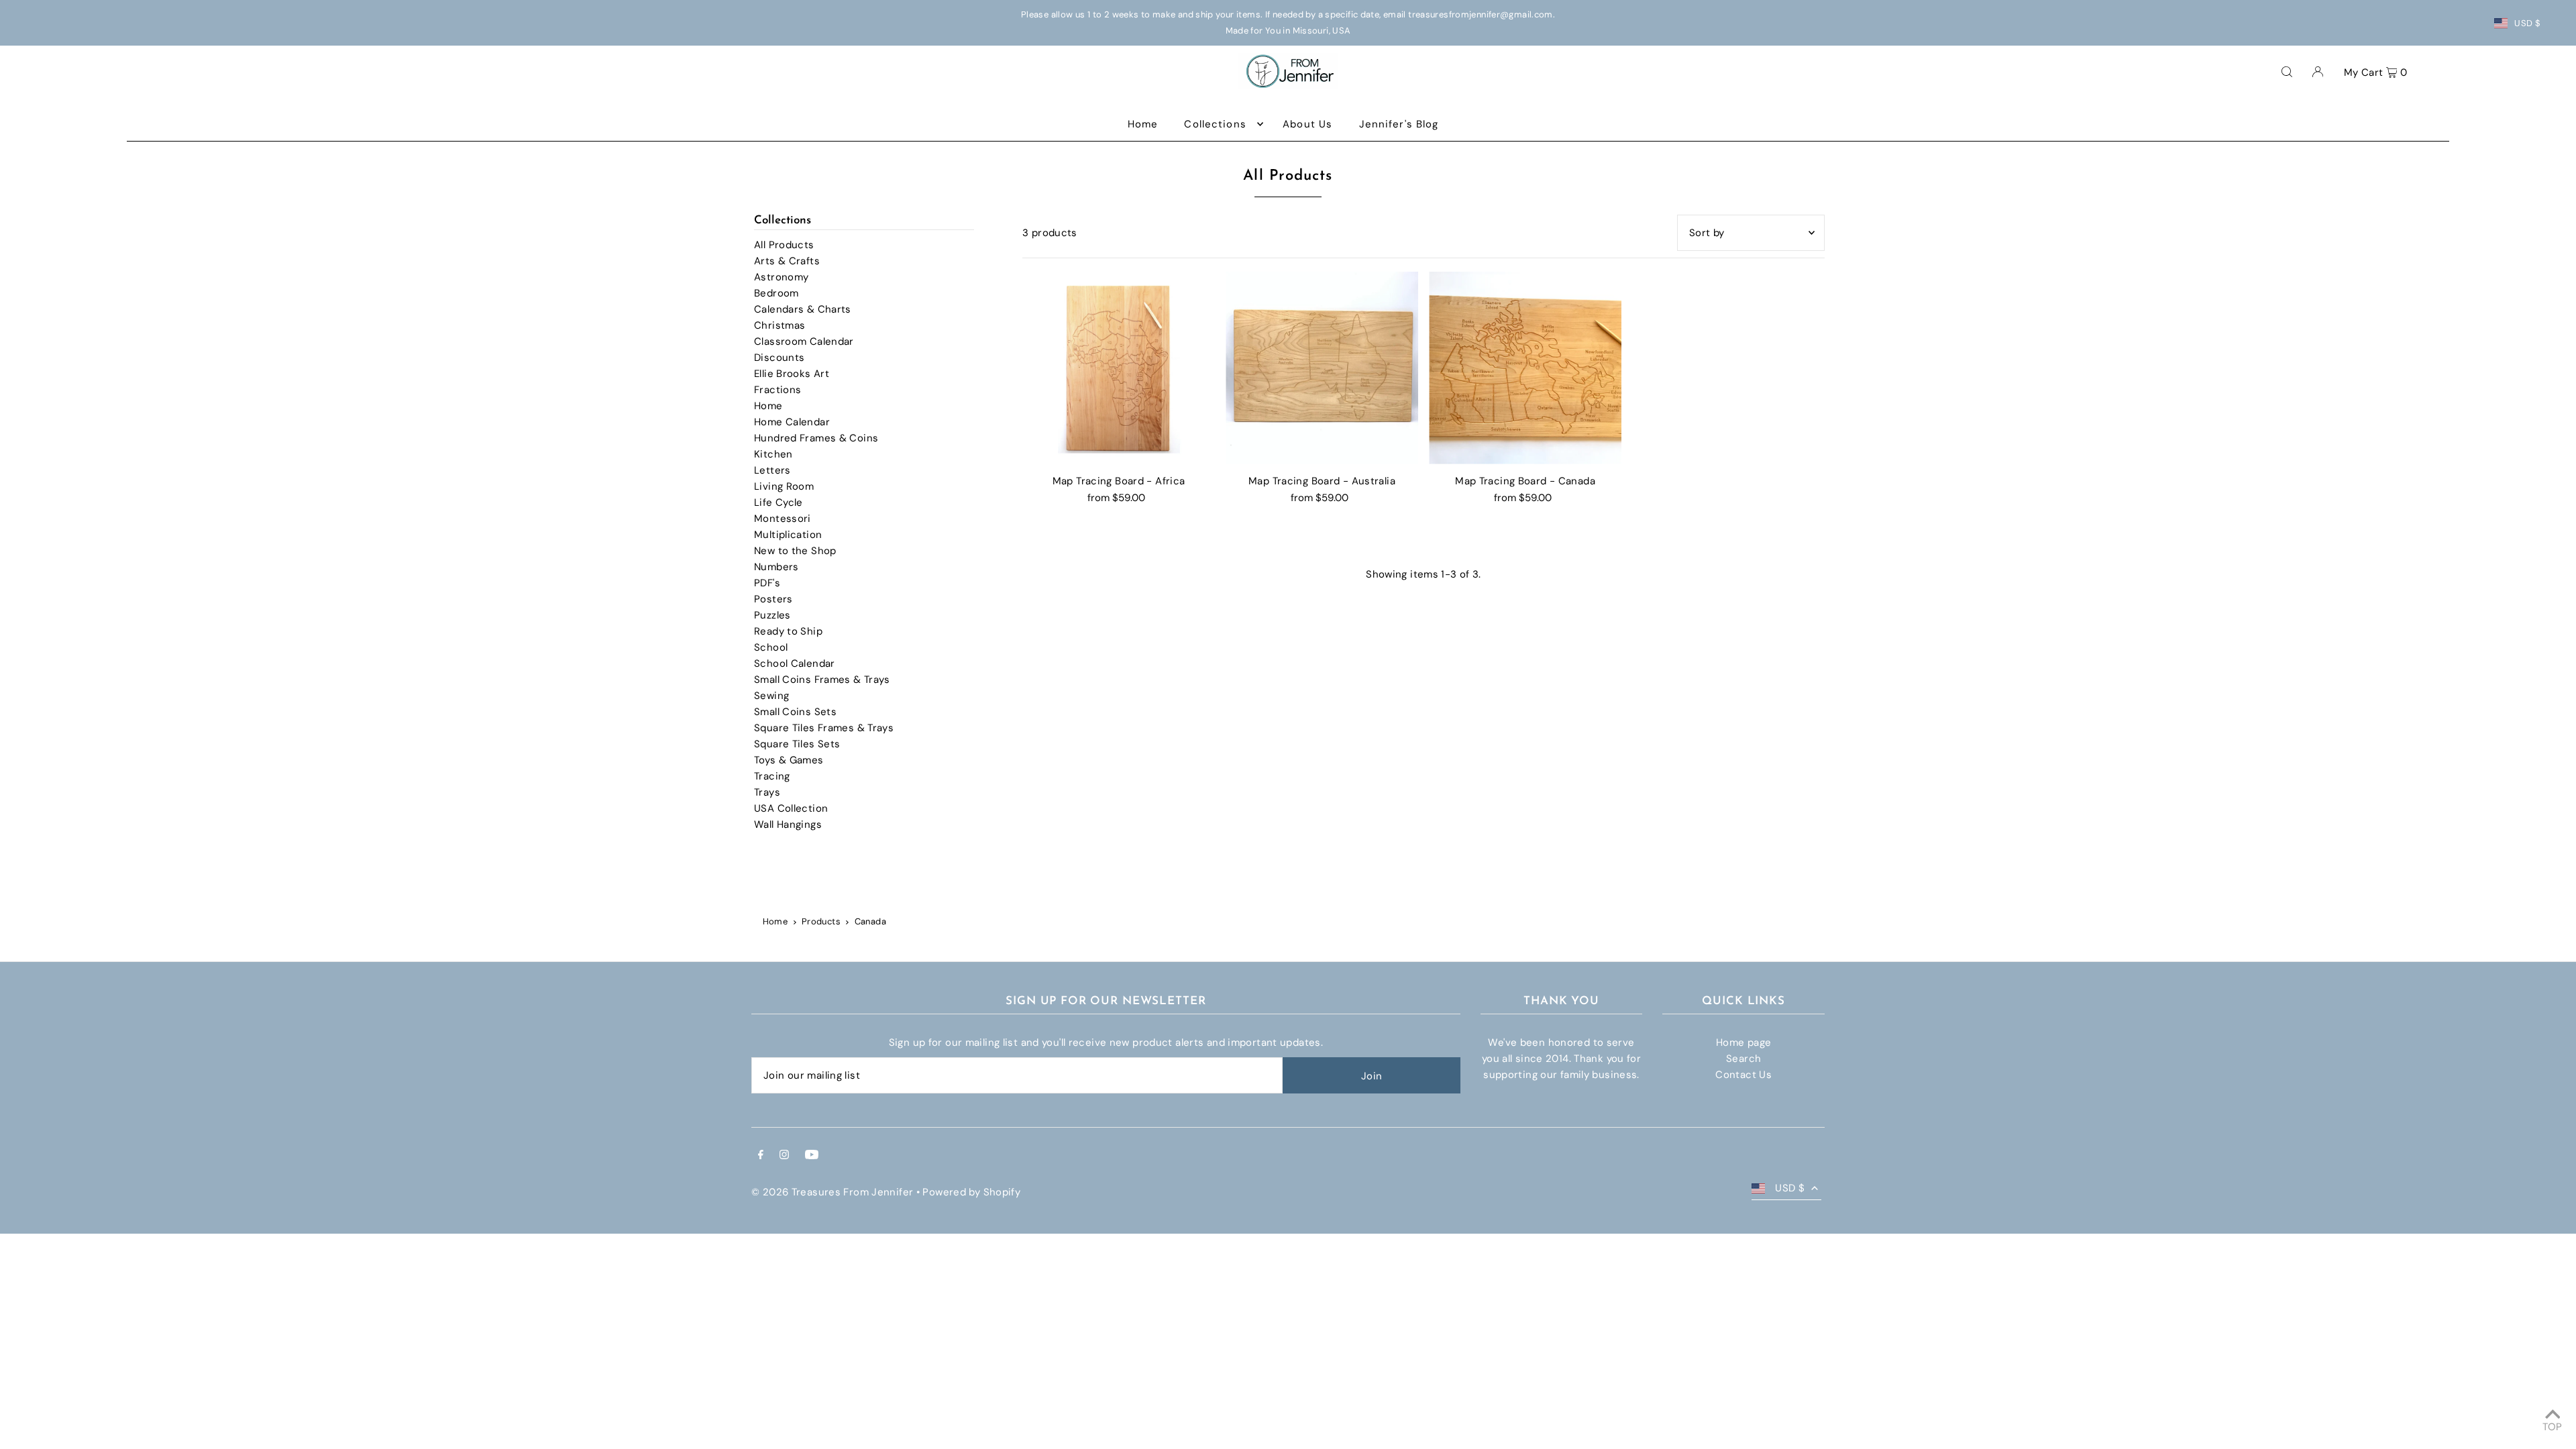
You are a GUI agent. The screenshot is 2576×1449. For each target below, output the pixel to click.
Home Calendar (792, 422)
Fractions (777, 390)
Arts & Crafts (787, 261)
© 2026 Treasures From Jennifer (832, 1192)
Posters (773, 599)
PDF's (767, 583)
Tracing (772, 776)
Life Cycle (779, 502)
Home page (1743, 1042)
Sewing (771, 696)
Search (1743, 1059)
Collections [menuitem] (1215, 124)
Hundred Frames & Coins (816, 438)
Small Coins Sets (795, 712)
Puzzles (772, 615)
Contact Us (1743, 1075)
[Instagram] (784, 1156)
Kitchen (773, 454)
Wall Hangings (788, 824)
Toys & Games (789, 760)
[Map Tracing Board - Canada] (1525, 368)
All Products (784, 245)
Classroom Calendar (804, 341)
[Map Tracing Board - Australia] (1322, 368)
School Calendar (795, 663)
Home (768, 406)
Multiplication (788, 535)
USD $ (2527, 23)
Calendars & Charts (803, 309)
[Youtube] (812, 1156)
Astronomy (781, 277)
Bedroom (776, 293)
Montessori (783, 519)
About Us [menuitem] (1307, 124)
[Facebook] (761, 1156)
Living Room (784, 486)
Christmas (780, 325)
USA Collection (791, 808)
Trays (767, 792)
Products (821, 921)
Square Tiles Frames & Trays (824, 728)
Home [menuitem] (1143, 124)
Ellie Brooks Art (792, 374)
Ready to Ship (788, 631)
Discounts (779, 358)
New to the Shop (795, 551)
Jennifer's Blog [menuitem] (1399, 124)
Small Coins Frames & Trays (822, 680)
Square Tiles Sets (797, 744)
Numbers (776, 567)
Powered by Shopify (971, 1192)
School (771, 647)
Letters (772, 470)
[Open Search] (2287, 71)
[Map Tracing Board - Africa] (1119, 368)
